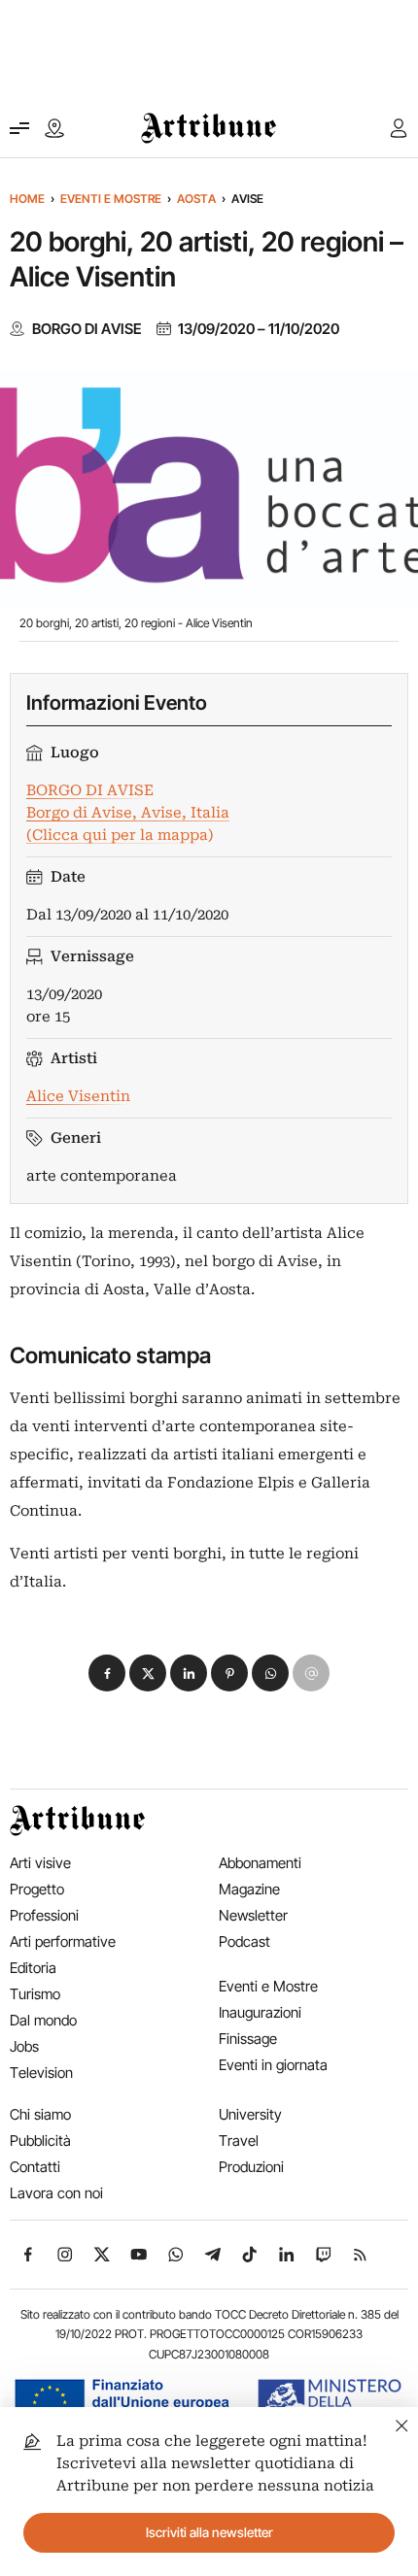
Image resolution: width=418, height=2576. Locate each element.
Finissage (248, 2039)
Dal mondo (43, 2020)
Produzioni (251, 2167)
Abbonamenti (260, 1863)
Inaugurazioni (260, 2012)
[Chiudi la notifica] (402, 2423)
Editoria (33, 1968)
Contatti (35, 2167)
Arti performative (63, 1941)
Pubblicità (40, 2141)
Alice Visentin (78, 1096)
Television (41, 2073)
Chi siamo (40, 2114)
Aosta (196, 199)
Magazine (249, 1889)
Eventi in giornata (273, 2065)
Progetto (37, 1889)
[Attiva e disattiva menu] (19, 128)
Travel (239, 2141)
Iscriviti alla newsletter (209, 2532)
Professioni (44, 1915)
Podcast (244, 1941)
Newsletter (253, 1915)
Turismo (35, 1994)
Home (27, 199)
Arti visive (40, 1863)
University (250, 2114)
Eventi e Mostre (111, 199)
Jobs (24, 2046)
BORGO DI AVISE (87, 329)
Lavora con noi (56, 2193)
